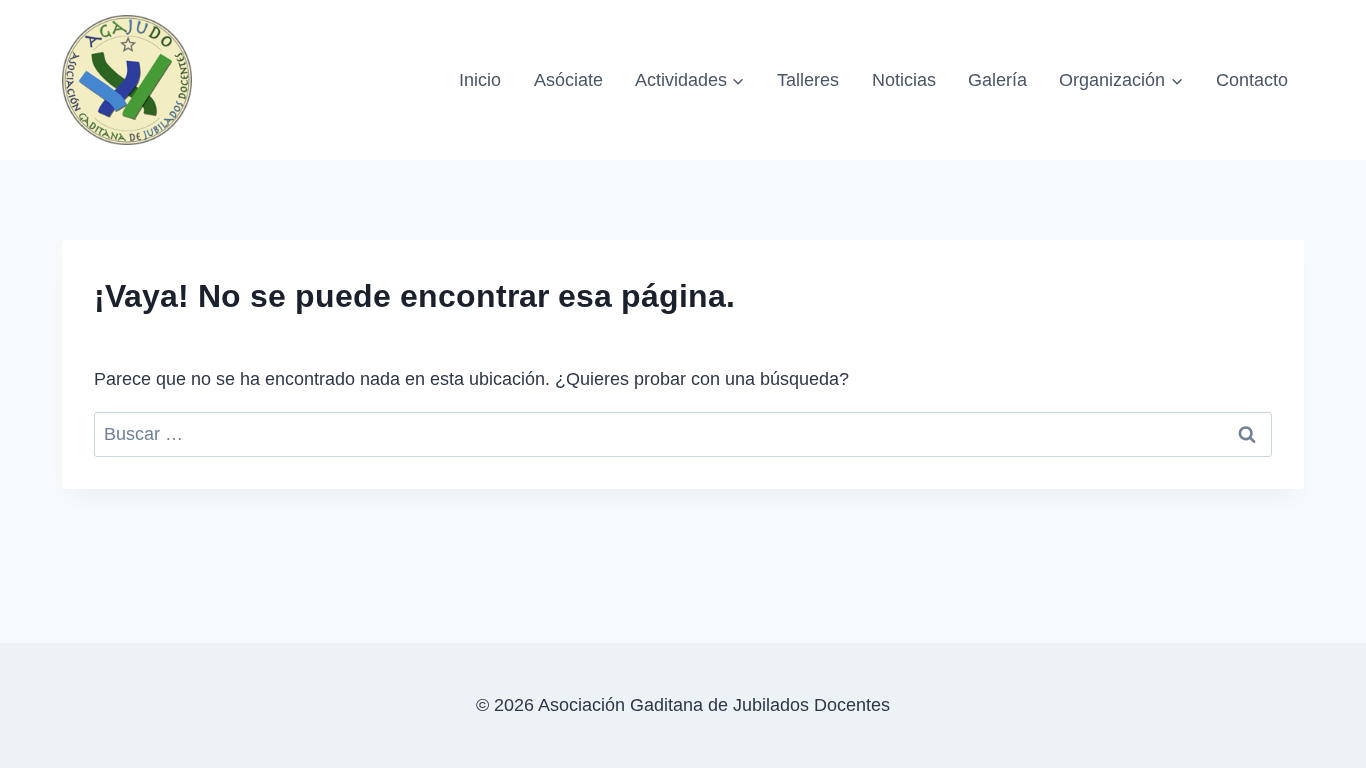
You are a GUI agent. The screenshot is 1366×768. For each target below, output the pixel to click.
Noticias (904, 80)
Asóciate (568, 80)
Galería (997, 80)
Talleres (808, 80)
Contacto (1252, 80)
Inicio (480, 80)
